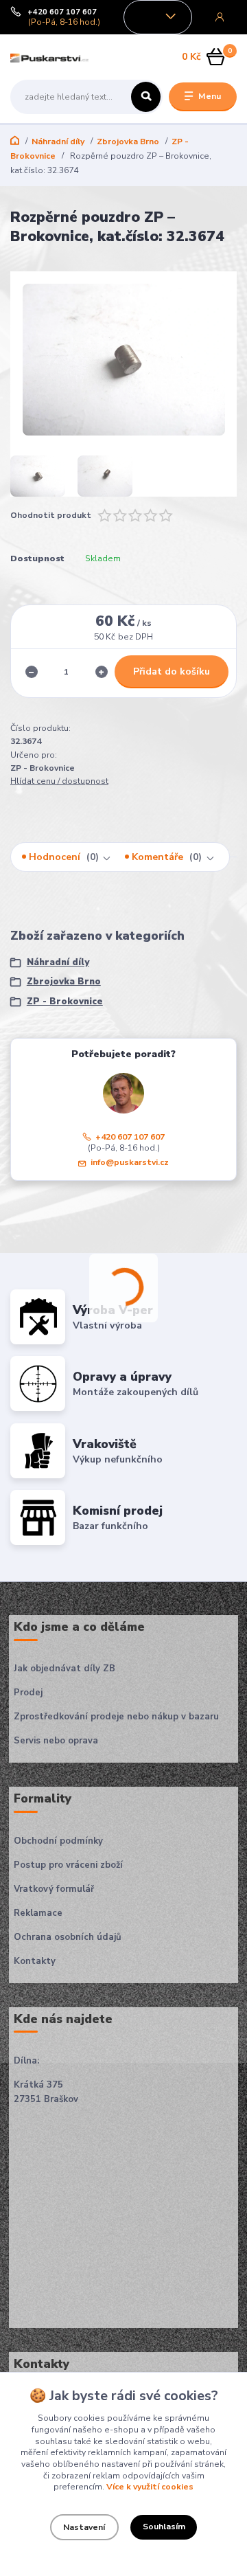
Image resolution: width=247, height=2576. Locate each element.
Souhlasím (164, 2527)
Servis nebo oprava (56, 1741)
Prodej (28, 1693)
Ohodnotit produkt (51, 515)
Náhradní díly (58, 142)
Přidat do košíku (172, 671)
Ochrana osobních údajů (68, 1937)
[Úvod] (50, 57)
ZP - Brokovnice (65, 1002)
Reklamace (38, 1913)
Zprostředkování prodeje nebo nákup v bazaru (116, 1717)
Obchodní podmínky (58, 1841)
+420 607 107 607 (62, 12)
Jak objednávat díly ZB (64, 1669)
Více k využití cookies (150, 2487)
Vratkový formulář (54, 1889)
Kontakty (35, 1961)
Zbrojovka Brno (128, 142)
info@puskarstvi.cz (130, 1162)
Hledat (146, 97)
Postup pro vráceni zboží (68, 1865)
